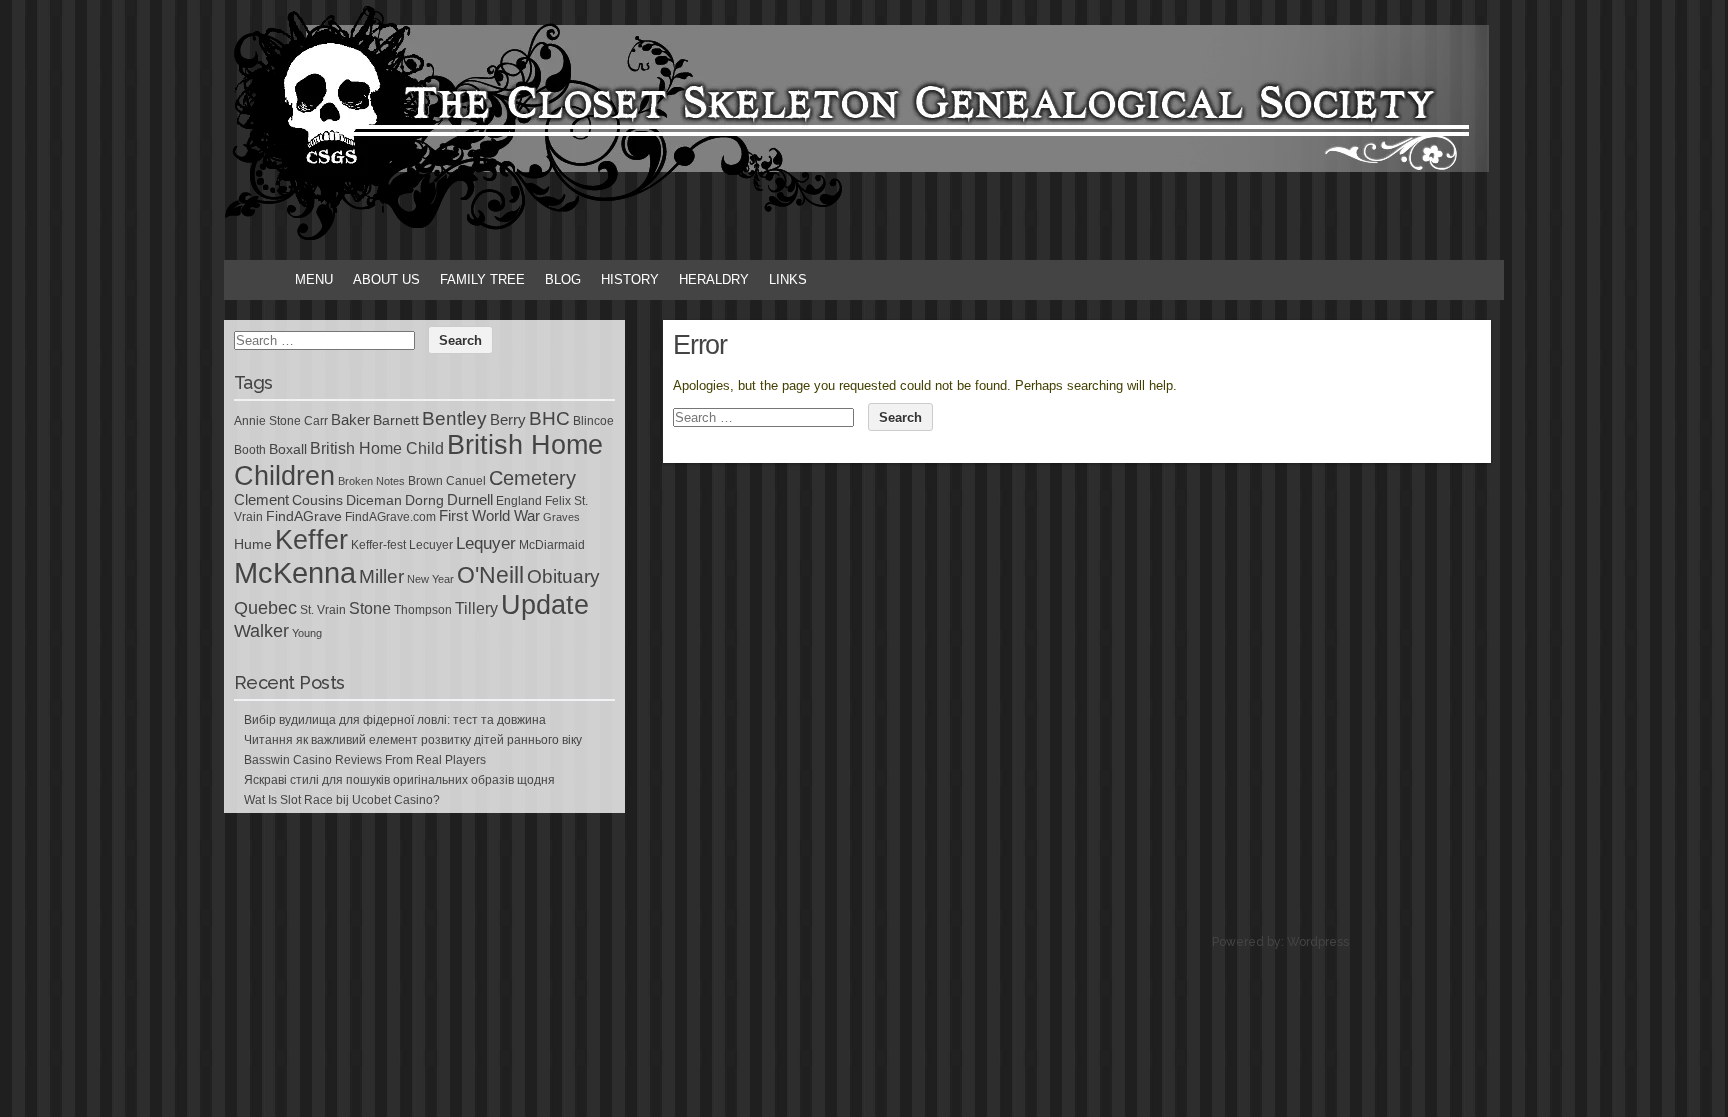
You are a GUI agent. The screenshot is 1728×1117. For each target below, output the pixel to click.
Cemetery (532, 478)
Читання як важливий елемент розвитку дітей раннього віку (413, 740)
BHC (549, 418)
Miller (381, 576)
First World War (489, 516)
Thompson (423, 610)
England (519, 501)
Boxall (288, 449)
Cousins (317, 500)
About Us (386, 279)
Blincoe (593, 421)
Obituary (563, 576)
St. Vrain (323, 610)
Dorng (424, 500)
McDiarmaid (552, 545)
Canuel (466, 481)
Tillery (476, 608)
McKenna (295, 572)
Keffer (311, 539)
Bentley (454, 418)
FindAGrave (304, 516)
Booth (250, 450)
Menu (314, 279)
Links (788, 279)
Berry (508, 420)
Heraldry (714, 279)
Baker (350, 420)
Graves (561, 517)
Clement (261, 500)
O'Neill (490, 575)
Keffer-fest (378, 545)
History (630, 279)
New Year (430, 579)
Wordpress (1318, 942)
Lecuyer (431, 545)
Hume (253, 544)
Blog (563, 279)
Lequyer (486, 543)
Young (307, 633)
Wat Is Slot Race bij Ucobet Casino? (342, 800)
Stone (370, 608)
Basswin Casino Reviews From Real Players (365, 760)
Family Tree (482, 279)
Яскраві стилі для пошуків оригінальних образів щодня (399, 780)
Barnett (396, 420)
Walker (261, 631)
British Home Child (377, 448)
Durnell (470, 500)
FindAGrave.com (390, 517)
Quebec (265, 608)
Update (545, 605)
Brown (425, 481)
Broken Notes (371, 481)
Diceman (374, 500)
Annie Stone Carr (281, 421)
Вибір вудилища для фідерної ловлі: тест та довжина (395, 720)
